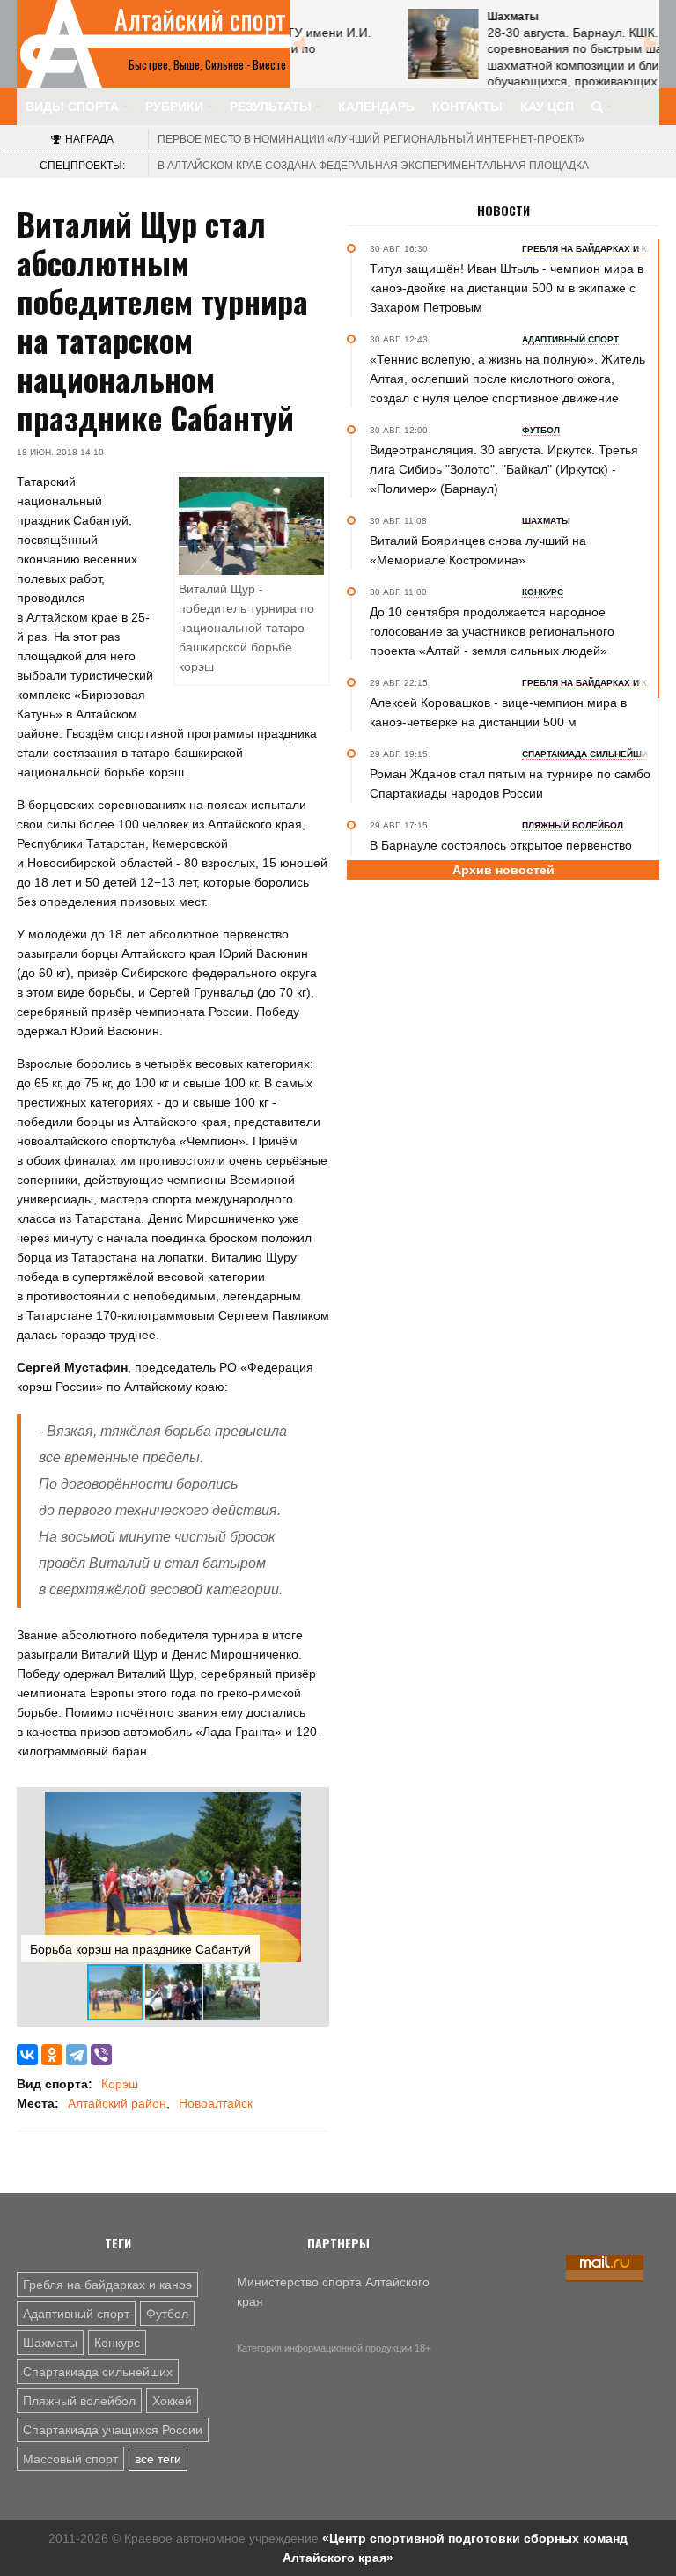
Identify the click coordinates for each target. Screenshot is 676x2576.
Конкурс (117, 2343)
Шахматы (50, 2343)
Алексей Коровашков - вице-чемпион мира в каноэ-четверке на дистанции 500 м (498, 712)
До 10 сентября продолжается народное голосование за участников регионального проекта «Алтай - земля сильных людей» (492, 631)
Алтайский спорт (200, 19)
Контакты (467, 107)
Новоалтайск (216, 2103)
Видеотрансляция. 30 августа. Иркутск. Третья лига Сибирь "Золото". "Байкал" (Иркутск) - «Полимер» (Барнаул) (504, 469)
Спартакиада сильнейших (98, 2372)
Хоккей (172, 2401)
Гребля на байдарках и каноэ (107, 2285)
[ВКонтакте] (27, 2055)
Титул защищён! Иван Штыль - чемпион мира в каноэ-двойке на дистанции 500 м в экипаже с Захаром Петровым (507, 288)
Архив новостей (503, 870)
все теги (158, 2459)
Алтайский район (117, 2103)
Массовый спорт (70, 2459)
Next (650, 44)
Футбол (167, 2314)
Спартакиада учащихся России (113, 2430)
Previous (298, 44)
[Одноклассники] (52, 2055)
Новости (503, 210)
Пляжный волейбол (79, 2401)
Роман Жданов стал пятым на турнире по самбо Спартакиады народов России (510, 784)
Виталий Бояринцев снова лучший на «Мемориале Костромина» (478, 550)
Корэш (120, 2084)
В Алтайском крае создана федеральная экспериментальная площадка (373, 166)
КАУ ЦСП (547, 107)
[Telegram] (77, 2055)
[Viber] (101, 2055)
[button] (309, 1807)
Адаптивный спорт (76, 2314)
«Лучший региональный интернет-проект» (371, 139)
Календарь (376, 107)
